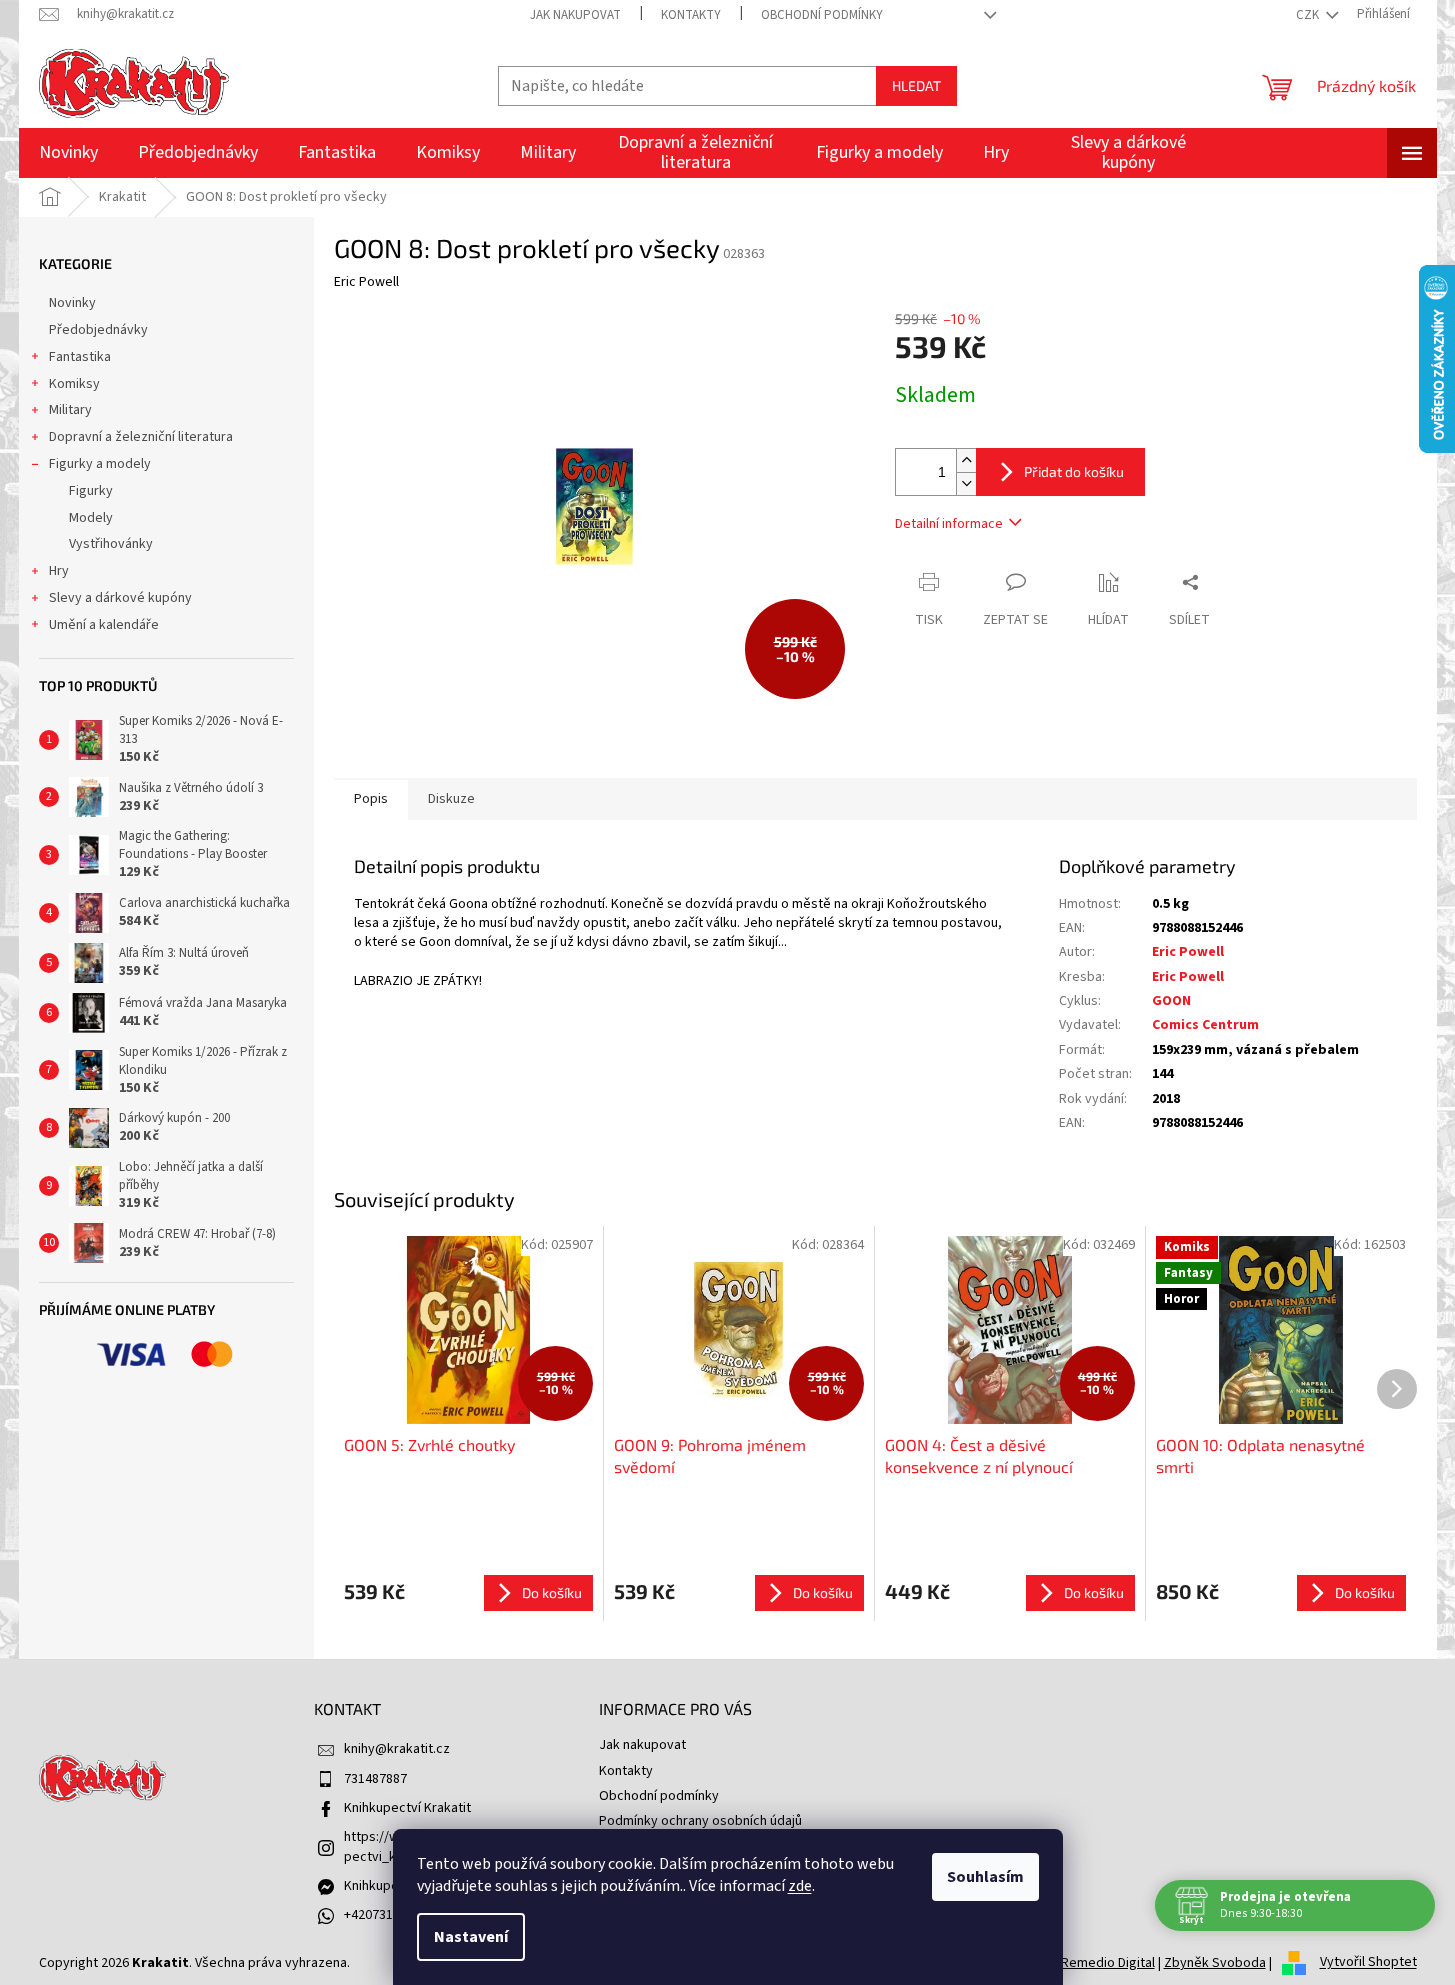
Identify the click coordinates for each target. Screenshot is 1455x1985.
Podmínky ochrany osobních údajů (700, 1821)
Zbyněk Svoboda (1215, 1963)
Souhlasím (985, 1877)
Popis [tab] (371, 799)
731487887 (375, 1779)
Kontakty (691, 15)
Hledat (916, 85)
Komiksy (74, 384)
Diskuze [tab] (451, 799)
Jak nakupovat (575, 15)
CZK (1309, 15)
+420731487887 (389, 1915)
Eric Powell (1188, 952)
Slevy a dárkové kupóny (120, 598)
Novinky (72, 303)
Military (70, 410)
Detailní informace (949, 524)
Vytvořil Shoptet (1368, 1963)
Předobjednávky (98, 330)
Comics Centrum (1205, 1025)
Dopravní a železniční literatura (141, 437)
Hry (59, 571)
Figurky (91, 491)
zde (800, 1886)
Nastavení (471, 1937)
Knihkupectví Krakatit (407, 1808)
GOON (1171, 1001)
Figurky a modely (100, 464)
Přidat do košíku (1074, 471)
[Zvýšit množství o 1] (966, 460)
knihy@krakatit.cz (397, 1749)
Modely (91, 518)
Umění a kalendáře (104, 625)
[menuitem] (68, 153)
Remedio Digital (1108, 1963)
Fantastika (80, 357)
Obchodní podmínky (822, 15)
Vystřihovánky (111, 544)
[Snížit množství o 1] (966, 483)
